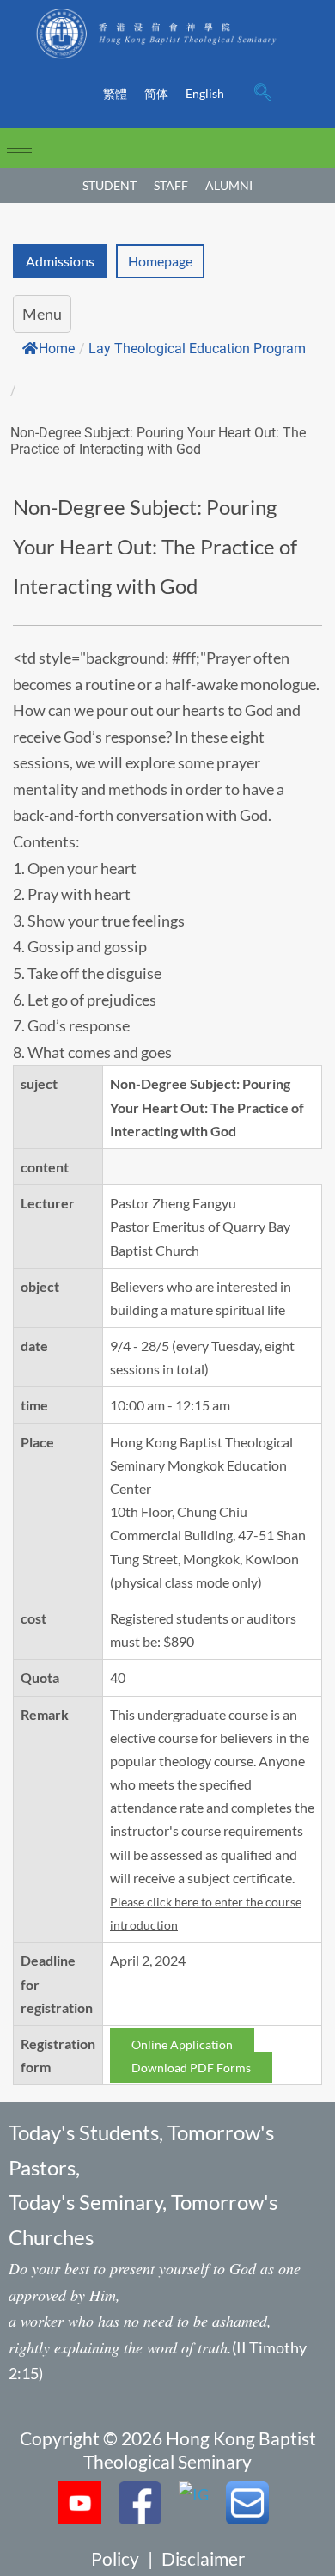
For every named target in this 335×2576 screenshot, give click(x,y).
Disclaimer (203, 2558)
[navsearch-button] (263, 94)
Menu (42, 314)
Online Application (182, 2044)
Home (57, 349)
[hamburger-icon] (19, 148)
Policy (115, 2558)
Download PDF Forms (191, 2068)
